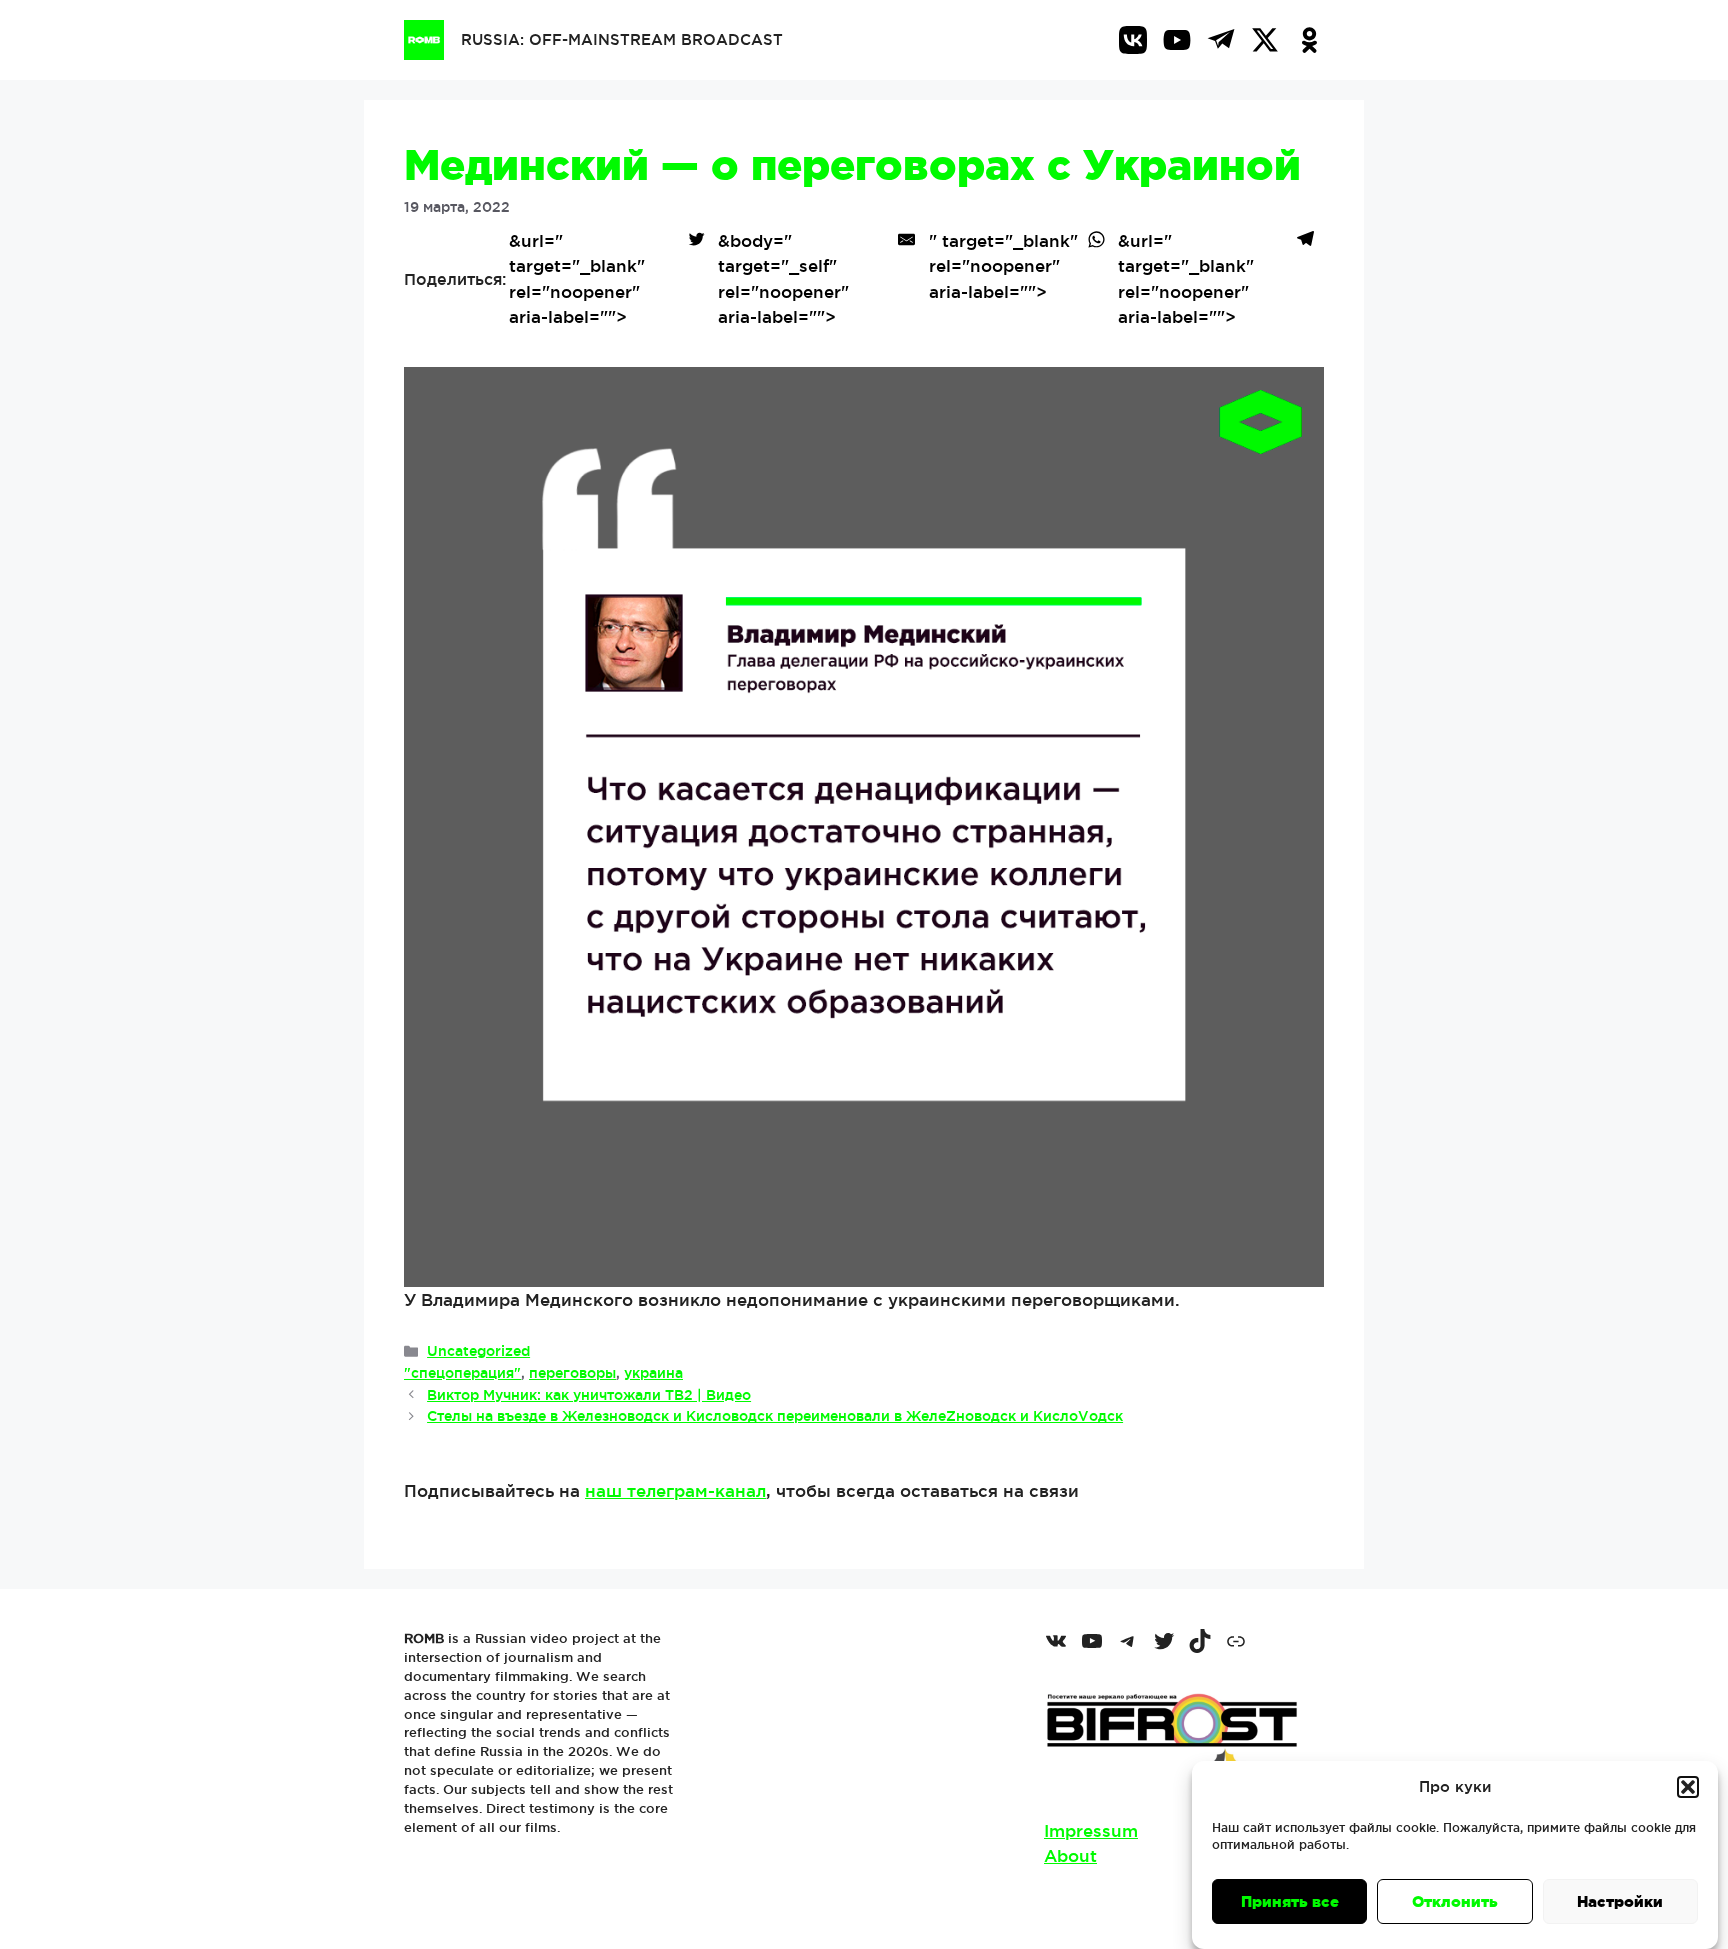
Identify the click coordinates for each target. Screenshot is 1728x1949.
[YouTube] (1177, 40)
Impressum (1091, 1830)
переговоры (572, 1373)
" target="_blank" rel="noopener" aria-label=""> (1003, 266)
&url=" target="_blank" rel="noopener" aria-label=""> (577, 279)
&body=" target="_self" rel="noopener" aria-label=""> (783, 279)
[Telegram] (1221, 40)
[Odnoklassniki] (1309, 40)
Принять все (1290, 1901)
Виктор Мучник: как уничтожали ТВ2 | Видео (589, 1395)
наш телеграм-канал (675, 1490)
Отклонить (1455, 1901)
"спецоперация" (462, 1373)
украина (653, 1373)
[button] (1688, 1787)
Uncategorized (478, 1351)
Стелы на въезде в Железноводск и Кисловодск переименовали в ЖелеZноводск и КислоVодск (775, 1416)
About (1070, 1855)
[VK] (1133, 40)
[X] (1265, 40)
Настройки (1620, 1901)
